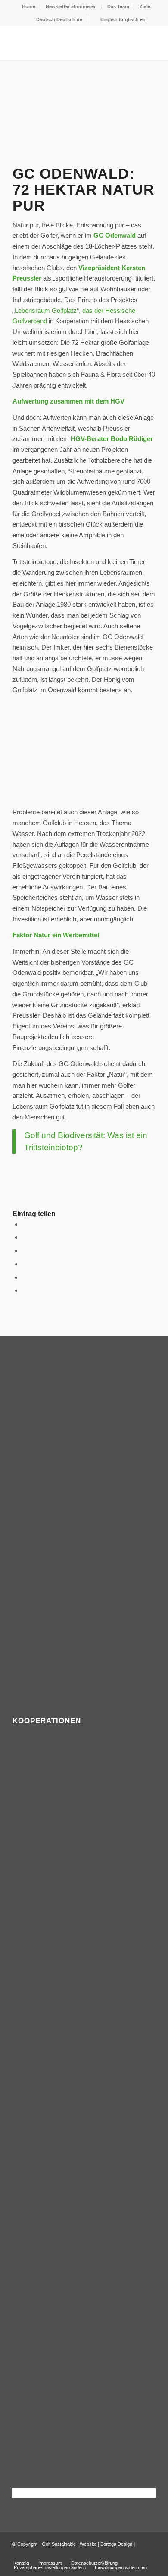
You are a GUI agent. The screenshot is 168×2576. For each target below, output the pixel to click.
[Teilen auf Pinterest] (25, 1264)
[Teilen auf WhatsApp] (25, 1250)
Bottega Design (116, 2544)
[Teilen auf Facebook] (25, 1224)
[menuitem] (29, 6)
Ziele (145, 6)
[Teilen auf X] (25, 1237)
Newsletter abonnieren (71, 6)
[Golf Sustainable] (70, 43)
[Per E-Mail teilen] (25, 1290)
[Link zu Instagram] (149, 2554)
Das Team (118, 6)
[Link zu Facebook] (136, 2554)
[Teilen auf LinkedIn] (25, 1277)
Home (29, 6)
